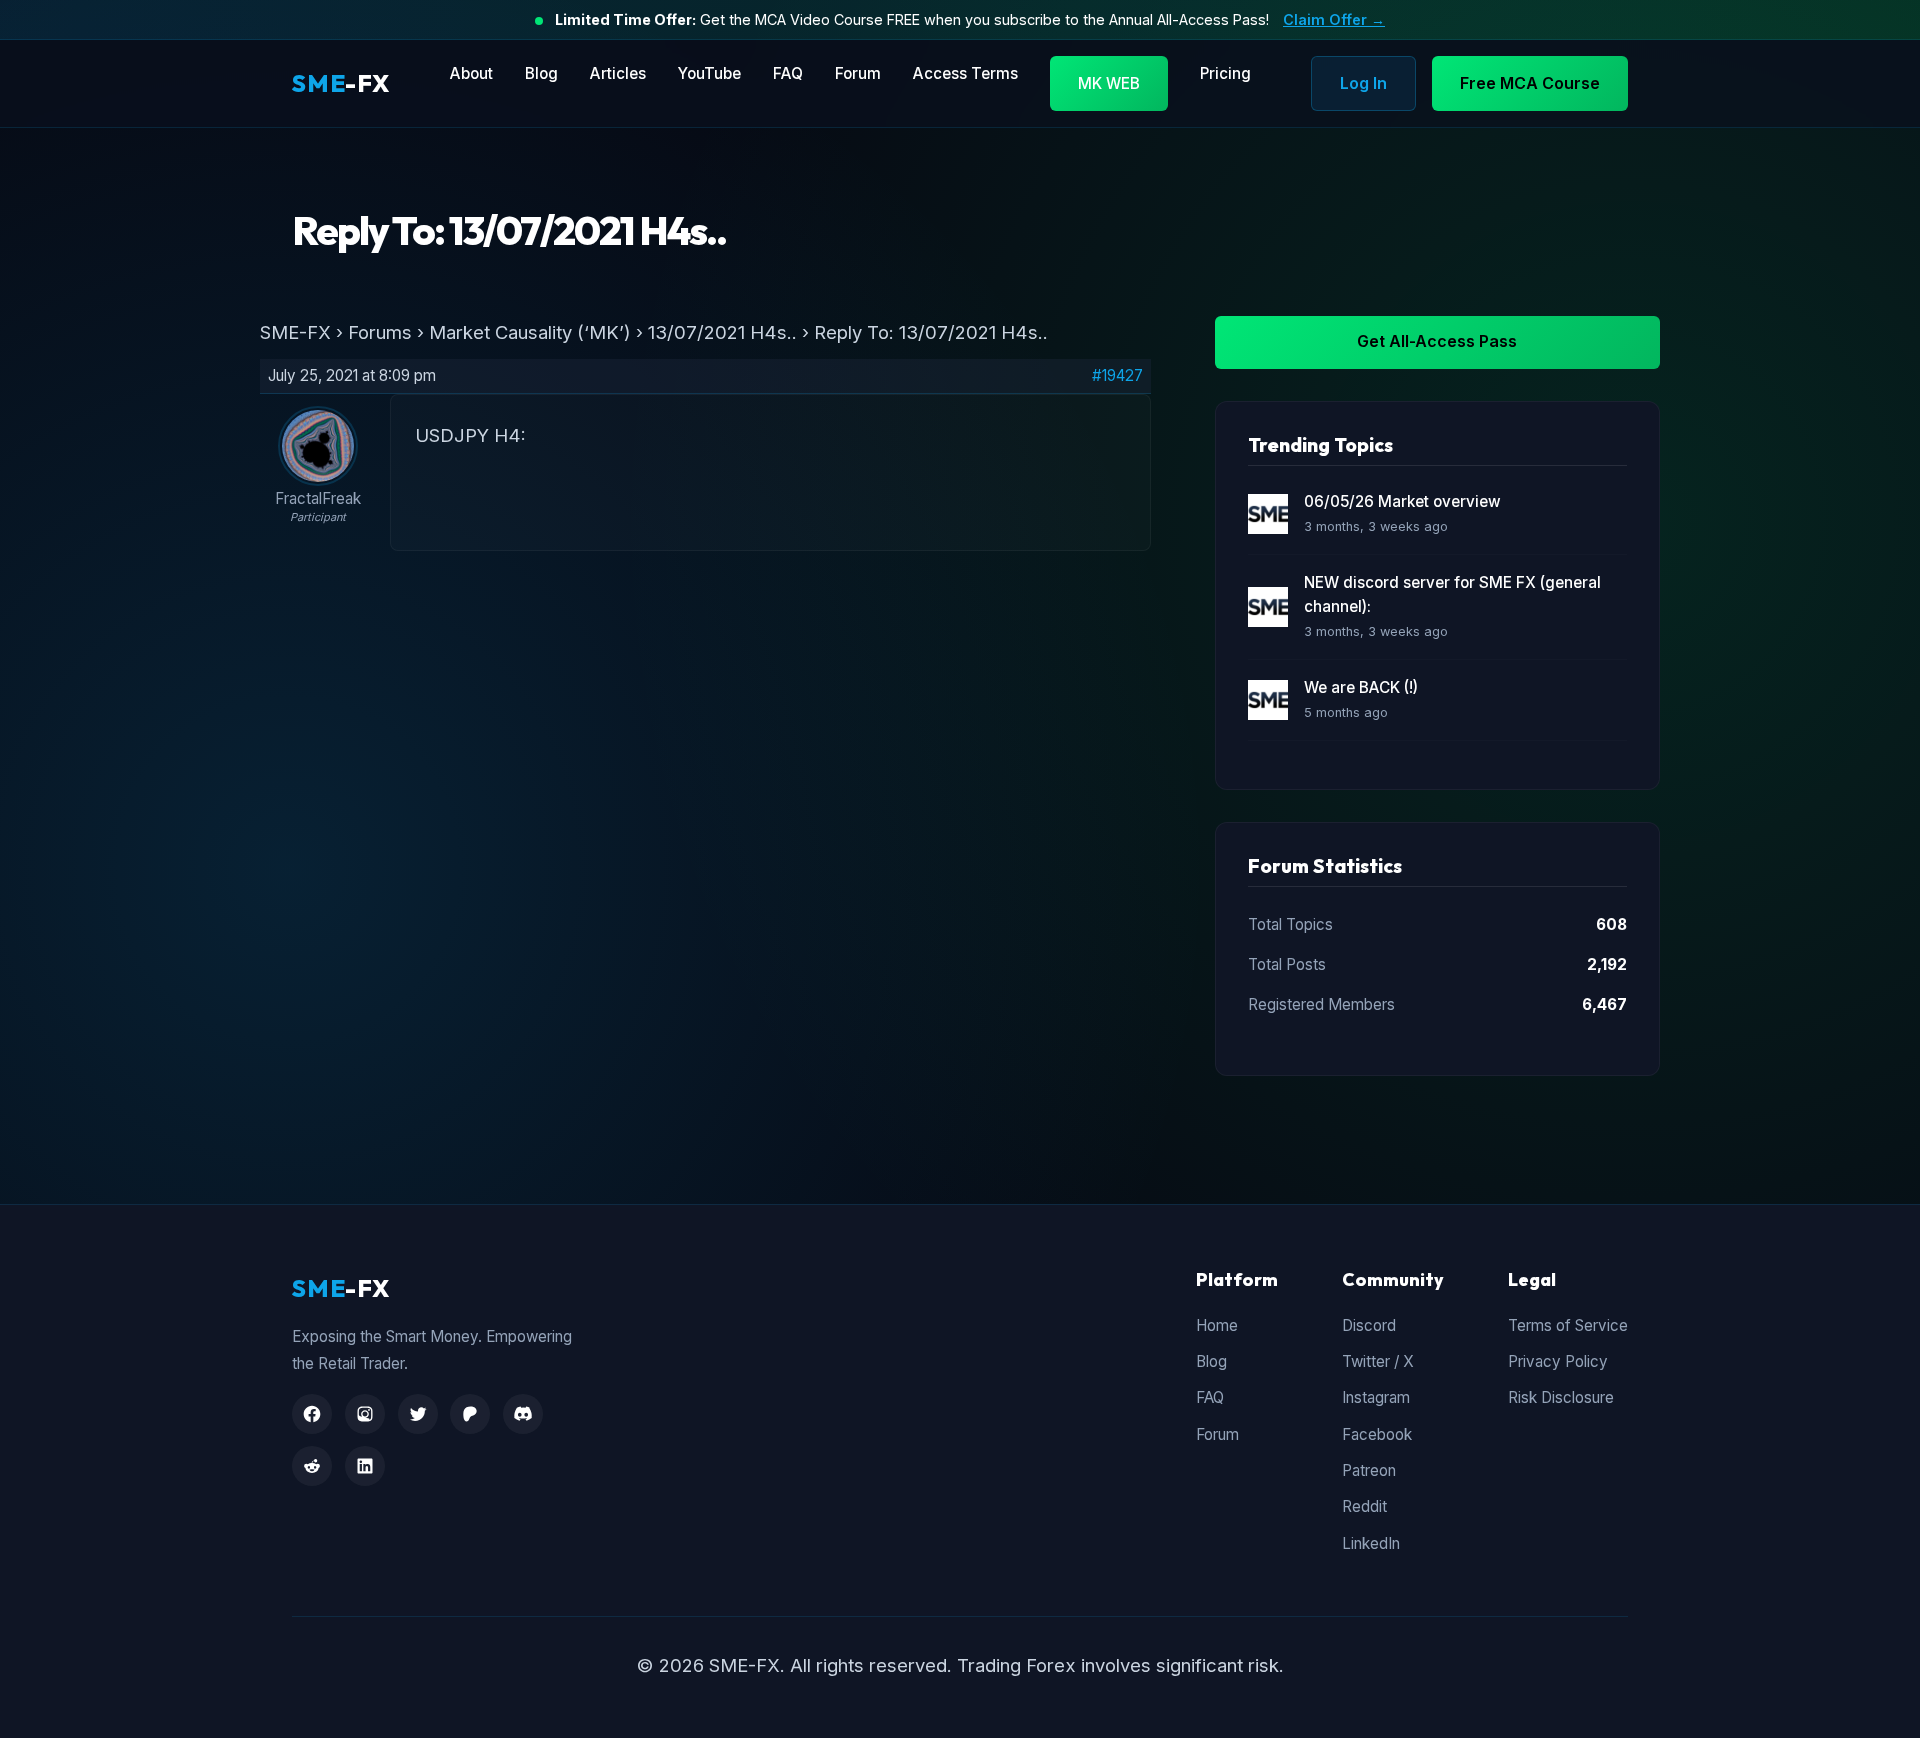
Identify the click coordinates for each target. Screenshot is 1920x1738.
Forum (858, 73)
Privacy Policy (1558, 1361)
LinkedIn (1371, 1543)
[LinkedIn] (365, 1466)
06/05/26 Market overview (1402, 501)
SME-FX (295, 332)
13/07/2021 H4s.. (722, 332)
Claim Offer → (1334, 19)
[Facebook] (312, 1414)
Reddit (1364, 1506)
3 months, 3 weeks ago (1376, 526)
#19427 (1117, 376)
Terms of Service (1568, 1325)
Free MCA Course (1530, 83)
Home (1217, 1325)
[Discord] (523, 1414)
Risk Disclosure (1561, 1397)
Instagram (1376, 1397)
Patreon (1369, 1470)
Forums (380, 332)
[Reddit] (312, 1466)
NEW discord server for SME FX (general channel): (1452, 594)
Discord (1369, 1325)
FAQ (788, 73)
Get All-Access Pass (1437, 341)
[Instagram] (365, 1414)
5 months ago (1346, 712)
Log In (1363, 83)
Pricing (1225, 73)
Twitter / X (1378, 1361)
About (471, 73)
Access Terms (965, 73)
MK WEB (1109, 83)
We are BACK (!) (1361, 687)
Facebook (1377, 1434)
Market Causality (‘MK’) (530, 332)
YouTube (709, 73)
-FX (341, 83)
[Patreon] (470, 1414)
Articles (618, 73)
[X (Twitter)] (418, 1414)
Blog (541, 73)
